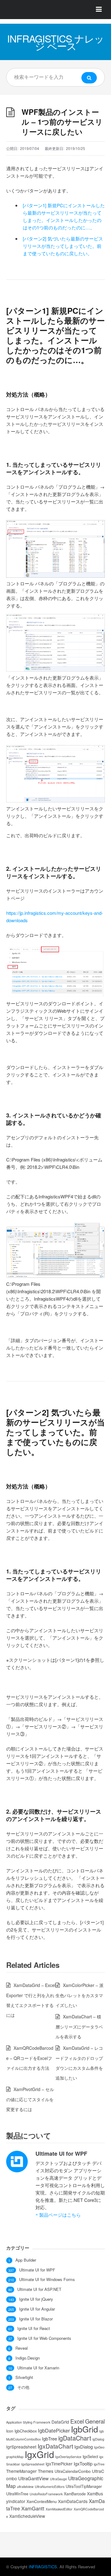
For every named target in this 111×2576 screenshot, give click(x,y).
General (95, 2421)
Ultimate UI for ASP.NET (39, 2289)
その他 (23, 2387)
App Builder (26, 2260)
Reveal (22, 2348)
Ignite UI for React (34, 2328)
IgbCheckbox (26, 2431)
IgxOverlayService (68, 2457)
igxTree (99, 2464)
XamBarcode (75, 2494)
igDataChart (75, 2438)
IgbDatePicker (54, 2430)
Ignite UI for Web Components (44, 2338)
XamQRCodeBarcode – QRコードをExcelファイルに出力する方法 (30, 2058)
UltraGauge (58, 2479)
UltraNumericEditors (50, 2487)
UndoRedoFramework (46, 2494)
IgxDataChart (55, 2446)
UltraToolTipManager (84, 2486)
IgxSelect (90, 2457)
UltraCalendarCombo (73, 2471)
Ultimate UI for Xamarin (38, 2368)
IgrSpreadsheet (21, 2447)
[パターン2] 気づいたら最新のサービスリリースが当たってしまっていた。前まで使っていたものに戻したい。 (63, 246)
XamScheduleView (27, 2516)
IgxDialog (84, 2447)
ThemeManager (21, 2471)
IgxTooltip (83, 2463)
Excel (77, 2421)
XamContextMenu (42, 2501)
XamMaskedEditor (59, 2509)
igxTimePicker (59, 2464)
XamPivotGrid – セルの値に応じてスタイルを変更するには (30, 2099)
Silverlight (24, 2377)
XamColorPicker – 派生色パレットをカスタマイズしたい (80, 1995)
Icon (10, 2431)
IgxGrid (39, 2454)
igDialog (98, 2439)
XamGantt (33, 2508)
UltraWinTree (17, 2494)
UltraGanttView (33, 2478)
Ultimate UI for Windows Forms (47, 2279)
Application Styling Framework (28, 2422)
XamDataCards (73, 2501)
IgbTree (49, 2439)
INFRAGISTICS (43, 2567)
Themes (46, 2471)
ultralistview (25, 2487)
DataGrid (60, 2422)
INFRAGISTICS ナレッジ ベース (55, 42)
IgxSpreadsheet (33, 2464)
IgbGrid (84, 2429)
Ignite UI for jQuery (36, 2299)
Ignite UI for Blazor (36, 2319)
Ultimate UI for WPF (61, 2154)
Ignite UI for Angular (37, 2309)
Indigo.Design (28, 2358)
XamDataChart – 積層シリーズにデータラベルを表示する (79, 2027)
